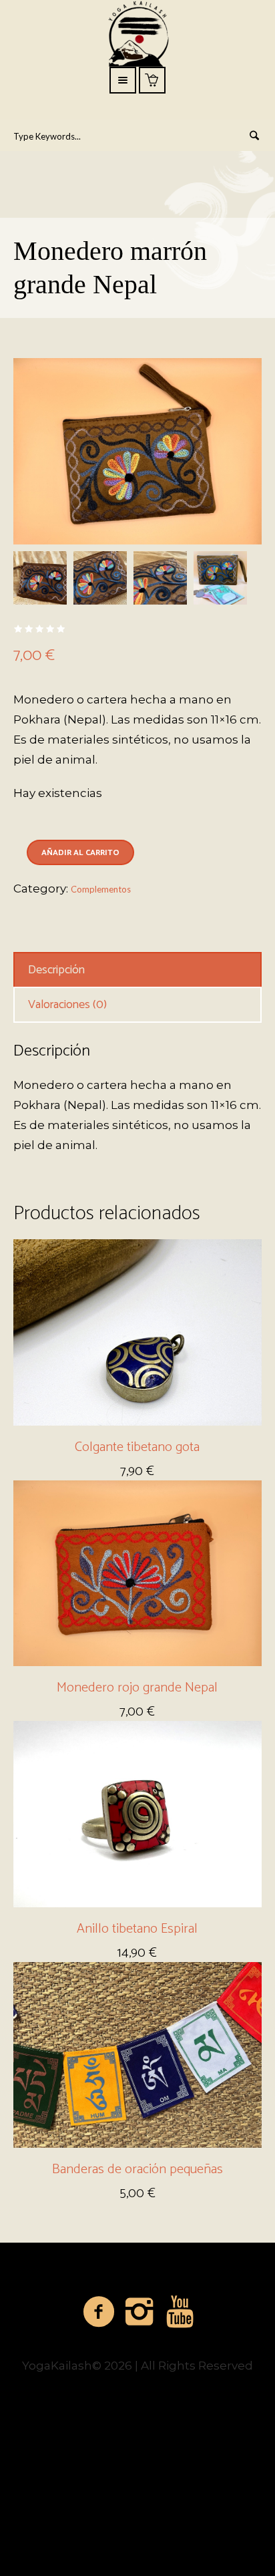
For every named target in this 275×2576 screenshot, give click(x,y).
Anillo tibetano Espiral (137, 1929)
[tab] (137, 970)
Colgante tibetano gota (137, 1447)
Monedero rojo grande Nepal (137, 1688)
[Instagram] (140, 2312)
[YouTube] (181, 2312)
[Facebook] (99, 2312)
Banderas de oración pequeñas (137, 2169)
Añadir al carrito (80, 853)
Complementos (101, 889)
